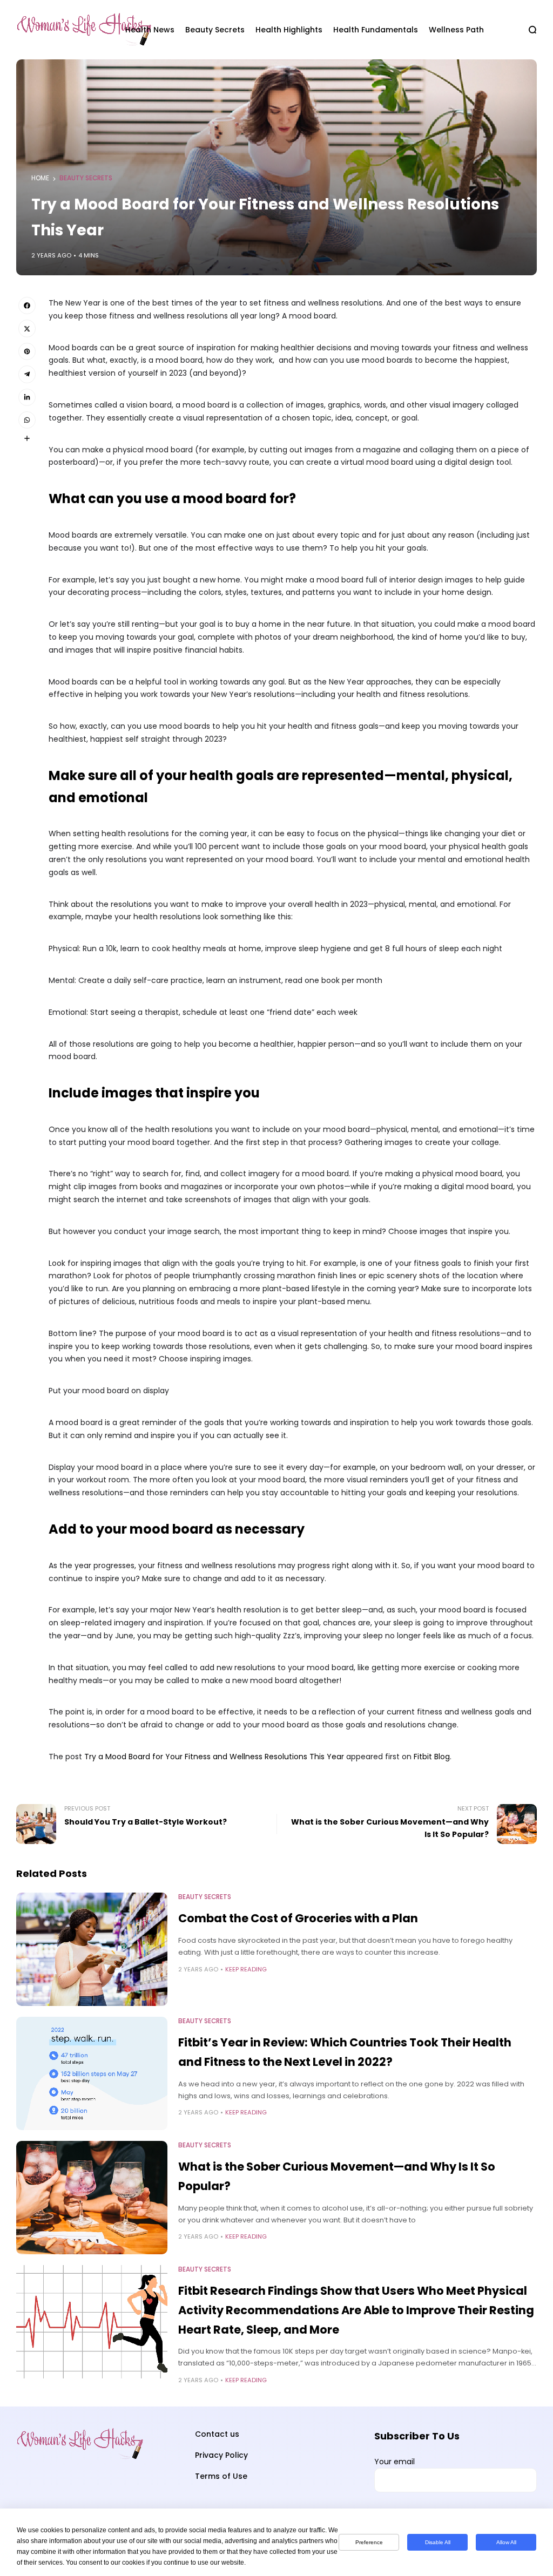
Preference (369, 2542)
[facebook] (27, 306)
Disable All (438, 2542)
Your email (394, 2462)
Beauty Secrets (86, 178)
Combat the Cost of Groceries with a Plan (298, 1918)
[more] (27, 438)
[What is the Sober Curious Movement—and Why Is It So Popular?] (92, 2198)
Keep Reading (246, 1969)
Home (40, 178)
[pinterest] (27, 351)
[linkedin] (27, 397)
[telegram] (27, 374)
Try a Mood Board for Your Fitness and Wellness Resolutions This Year (214, 1757)
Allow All (506, 2542)
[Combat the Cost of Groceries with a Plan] (92, 1949)
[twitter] (27, 328)
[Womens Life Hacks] (61, 30)
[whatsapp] (27, 420)
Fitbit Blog (432, 1757)
